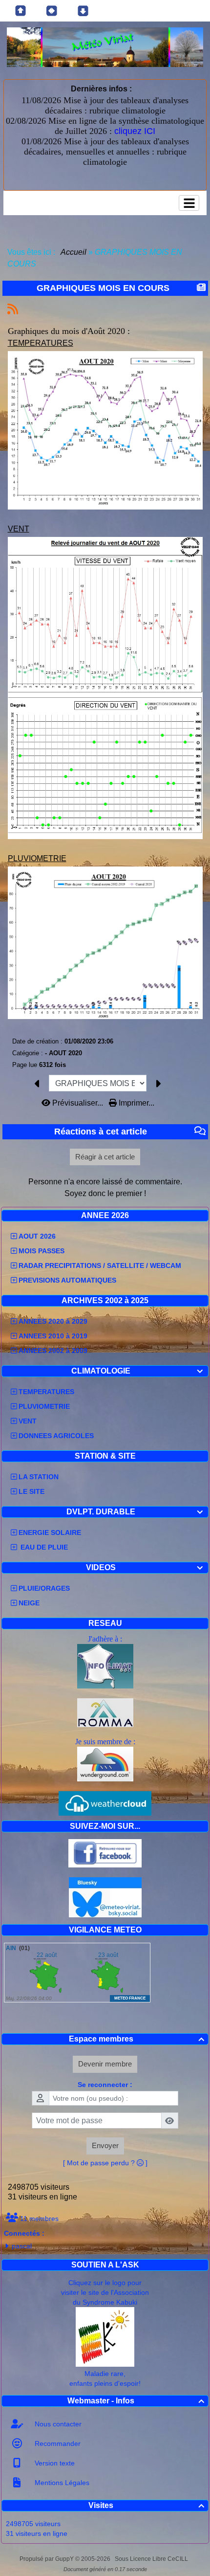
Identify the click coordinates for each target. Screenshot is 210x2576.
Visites (146, 2505)
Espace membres (137, 2039)
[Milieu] (52, 11)
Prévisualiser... (78, 1103)
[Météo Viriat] (105, 47)
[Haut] (21, 11)
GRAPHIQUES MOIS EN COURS (103, 288)
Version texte (54, 2463)
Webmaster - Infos (136, 2401)
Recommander (57, 2443)
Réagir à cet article (105, 1157)
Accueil (74, 252)
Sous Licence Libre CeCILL (152, 2559)
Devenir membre (105, 2064)
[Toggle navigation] (189, 203)
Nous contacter (57, 2424)
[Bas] (83, 11)
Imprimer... (136, 1103)
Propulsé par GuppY (47, 2559)
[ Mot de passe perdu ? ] (105, 2163)
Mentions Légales (61, 2483)
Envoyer (105, 2145)
